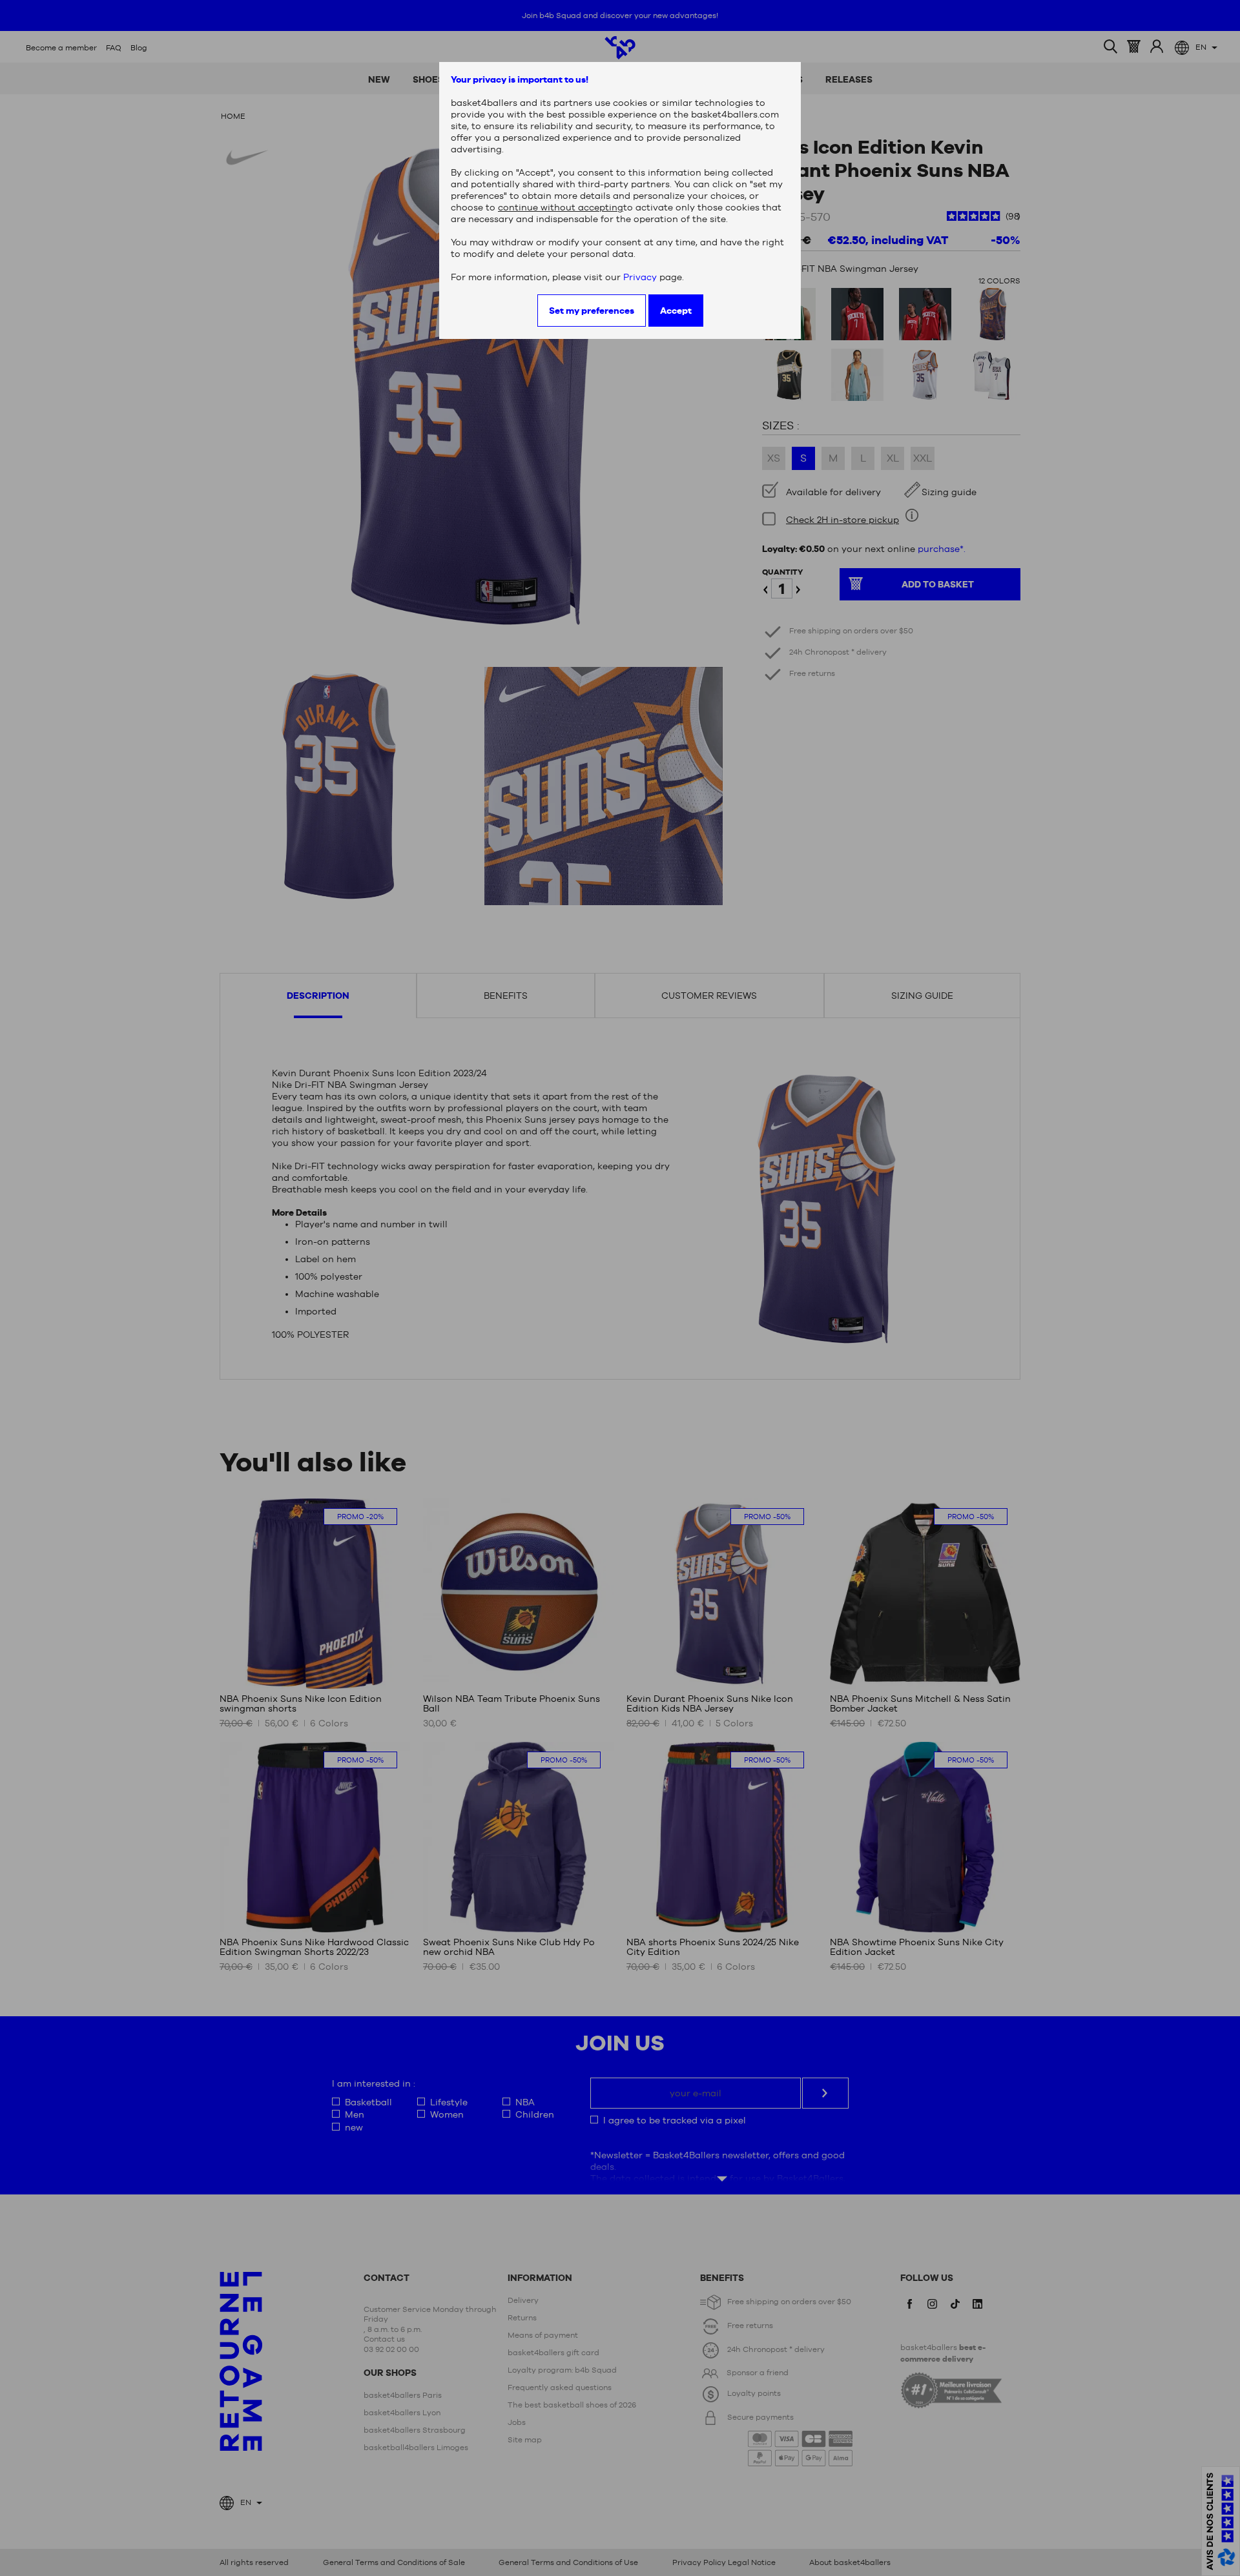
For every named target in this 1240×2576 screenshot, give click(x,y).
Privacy (640, 277)
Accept (676, 311)
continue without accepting (561, 207)
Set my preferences (592, 311)
